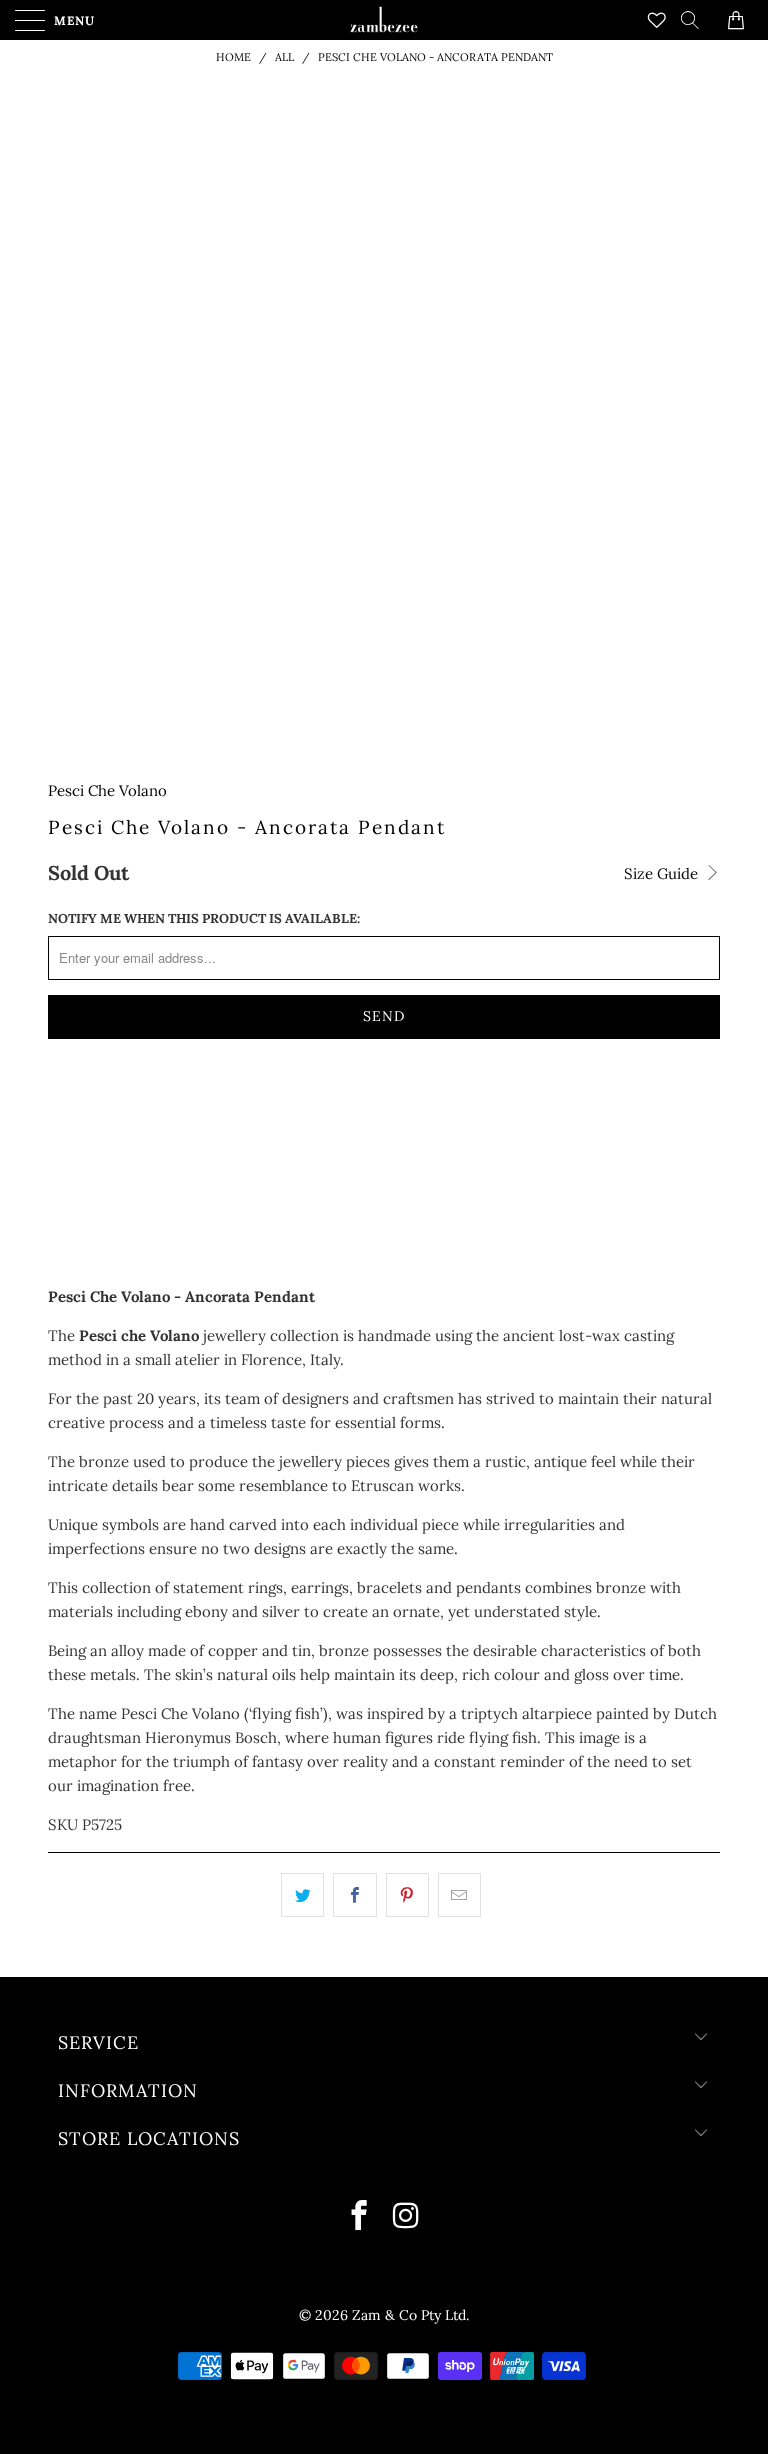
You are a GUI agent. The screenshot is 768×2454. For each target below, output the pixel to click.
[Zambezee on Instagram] (406, 2217)
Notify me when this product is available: (204, 918)
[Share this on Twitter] (302, 1895)
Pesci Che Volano (107, 790)
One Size (89, 1109)
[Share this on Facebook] (354, 1895)
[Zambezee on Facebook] (360, 2217)
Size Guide (663, 873)
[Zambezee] (383, 20)
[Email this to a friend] (459, 1895)
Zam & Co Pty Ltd (409, 2315)
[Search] (697, 20)
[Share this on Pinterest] (407, 1895)
